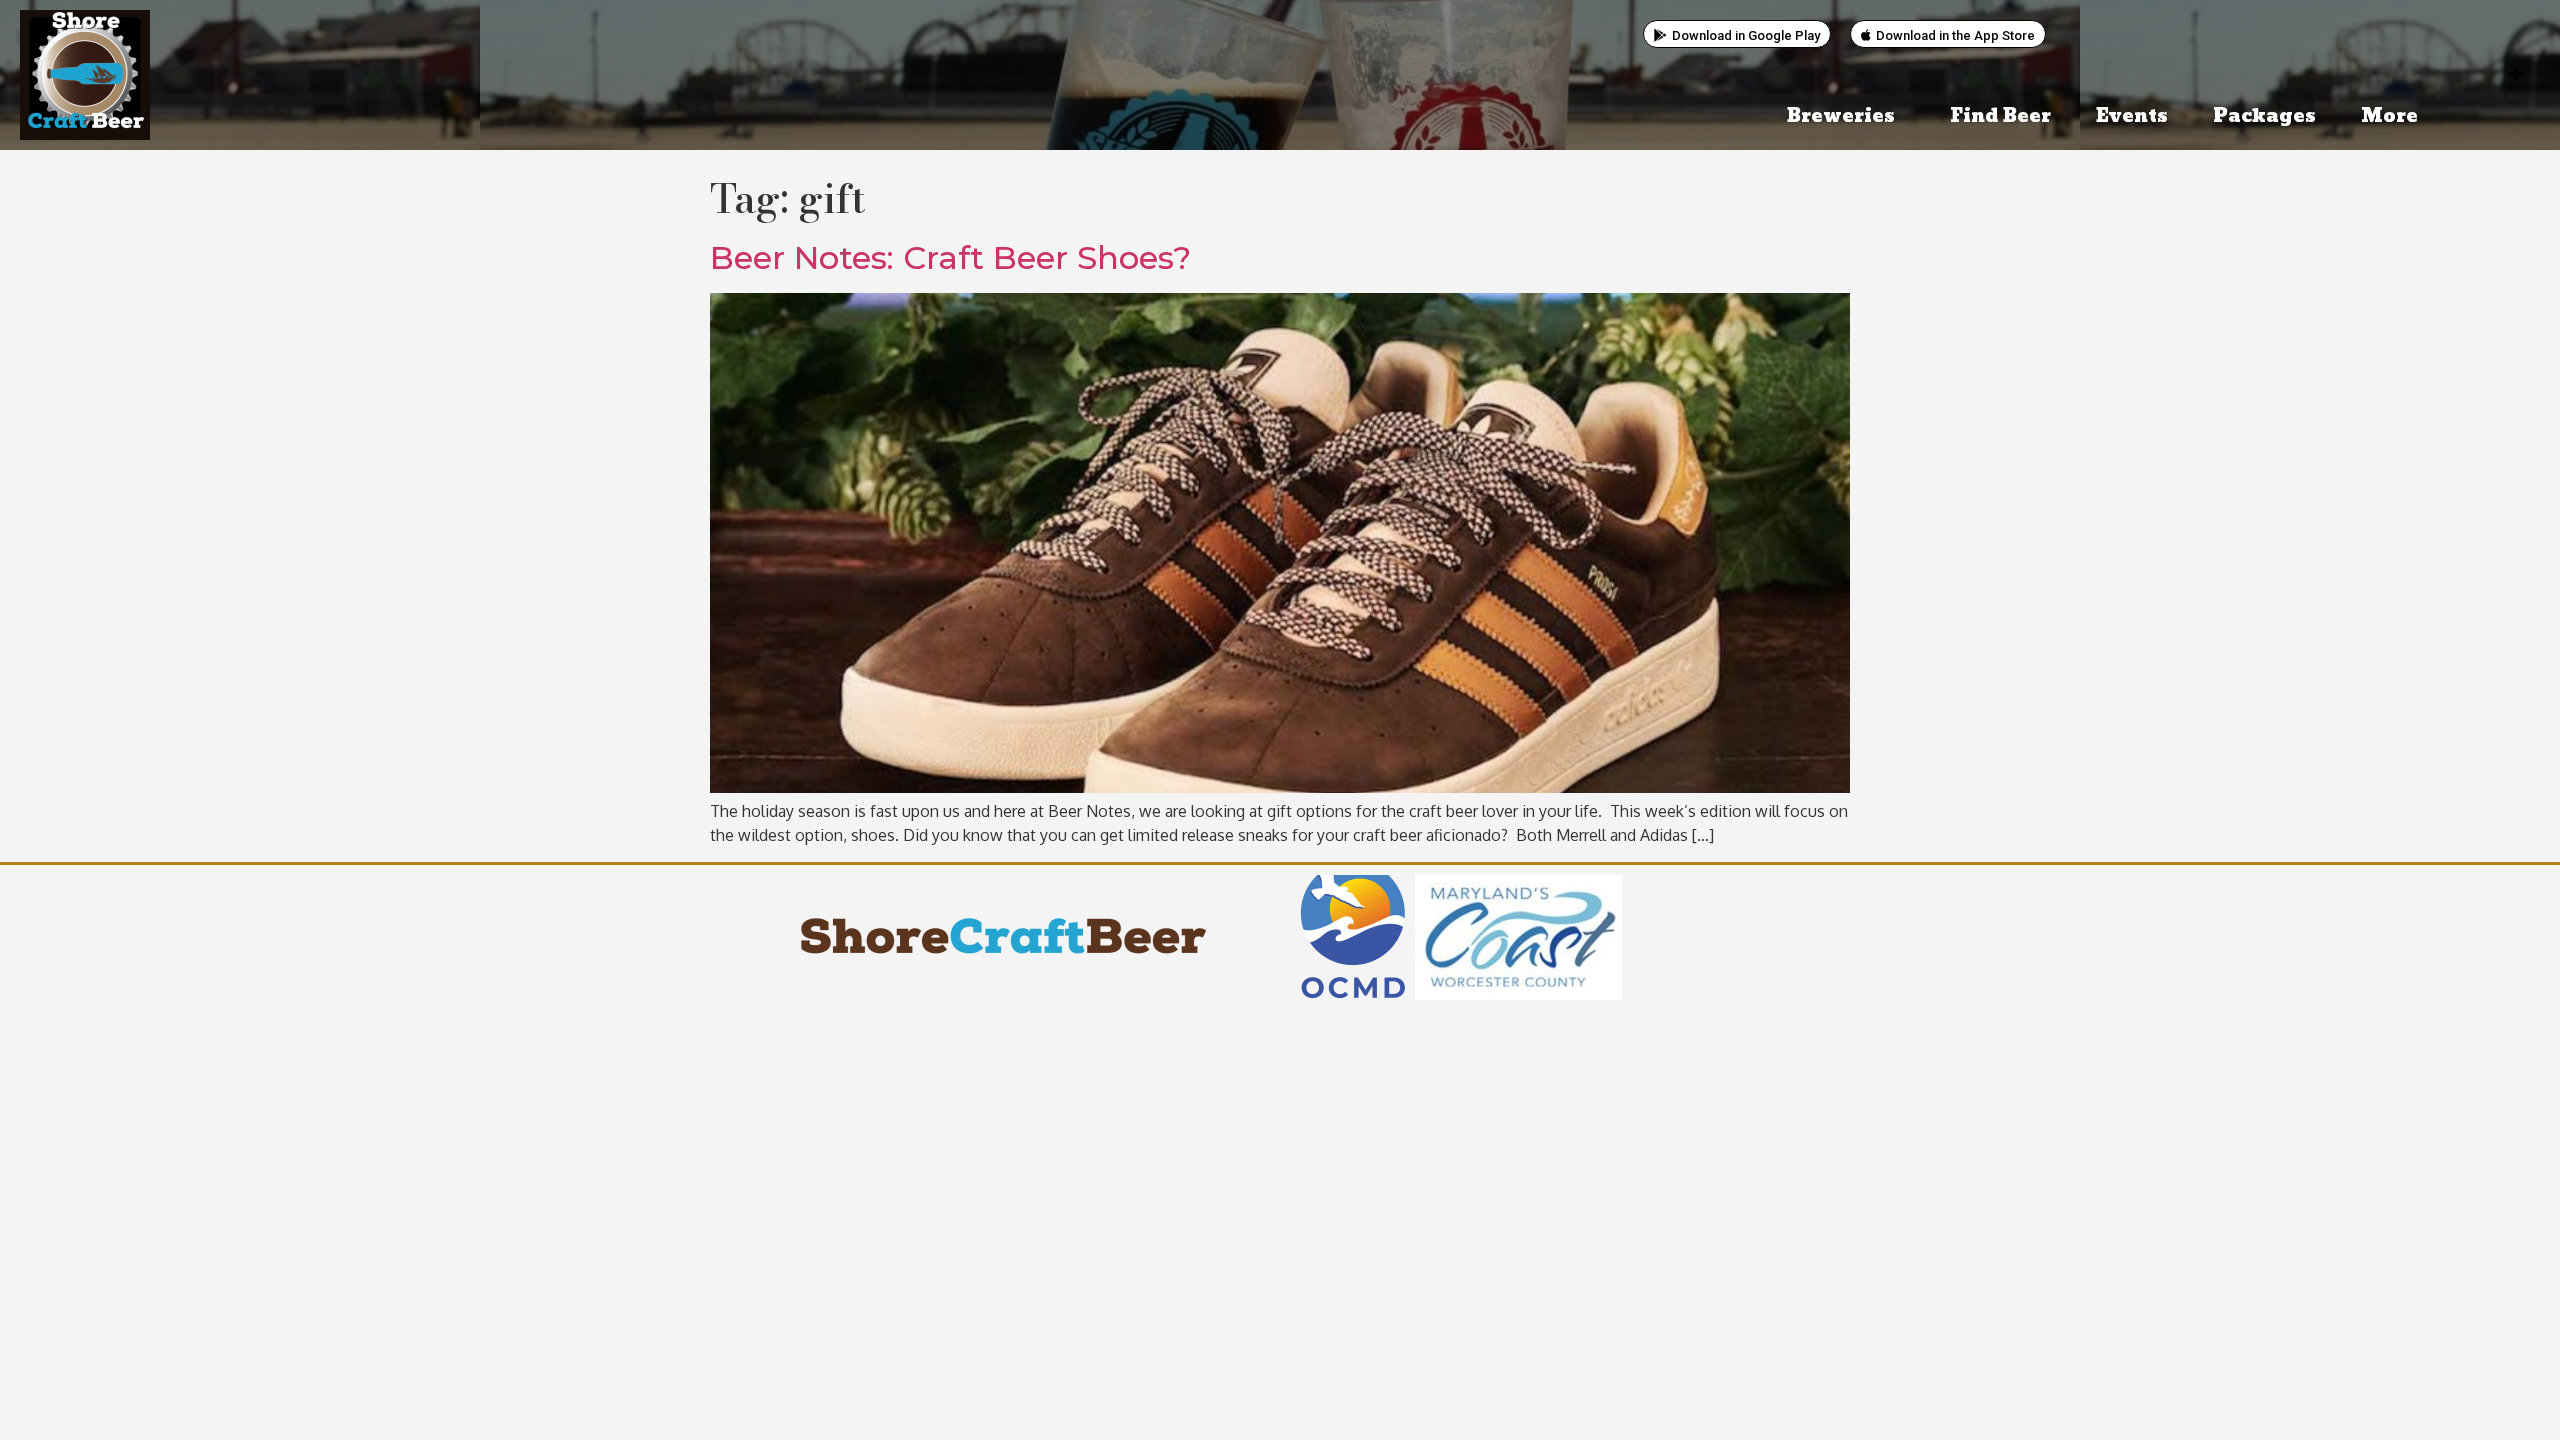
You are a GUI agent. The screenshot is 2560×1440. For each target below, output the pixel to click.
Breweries (1841, 116)
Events (2132, 116)
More (2389, 116)
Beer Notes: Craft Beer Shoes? (950, 257)
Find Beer (2000, 116)
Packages (2264, 116)
